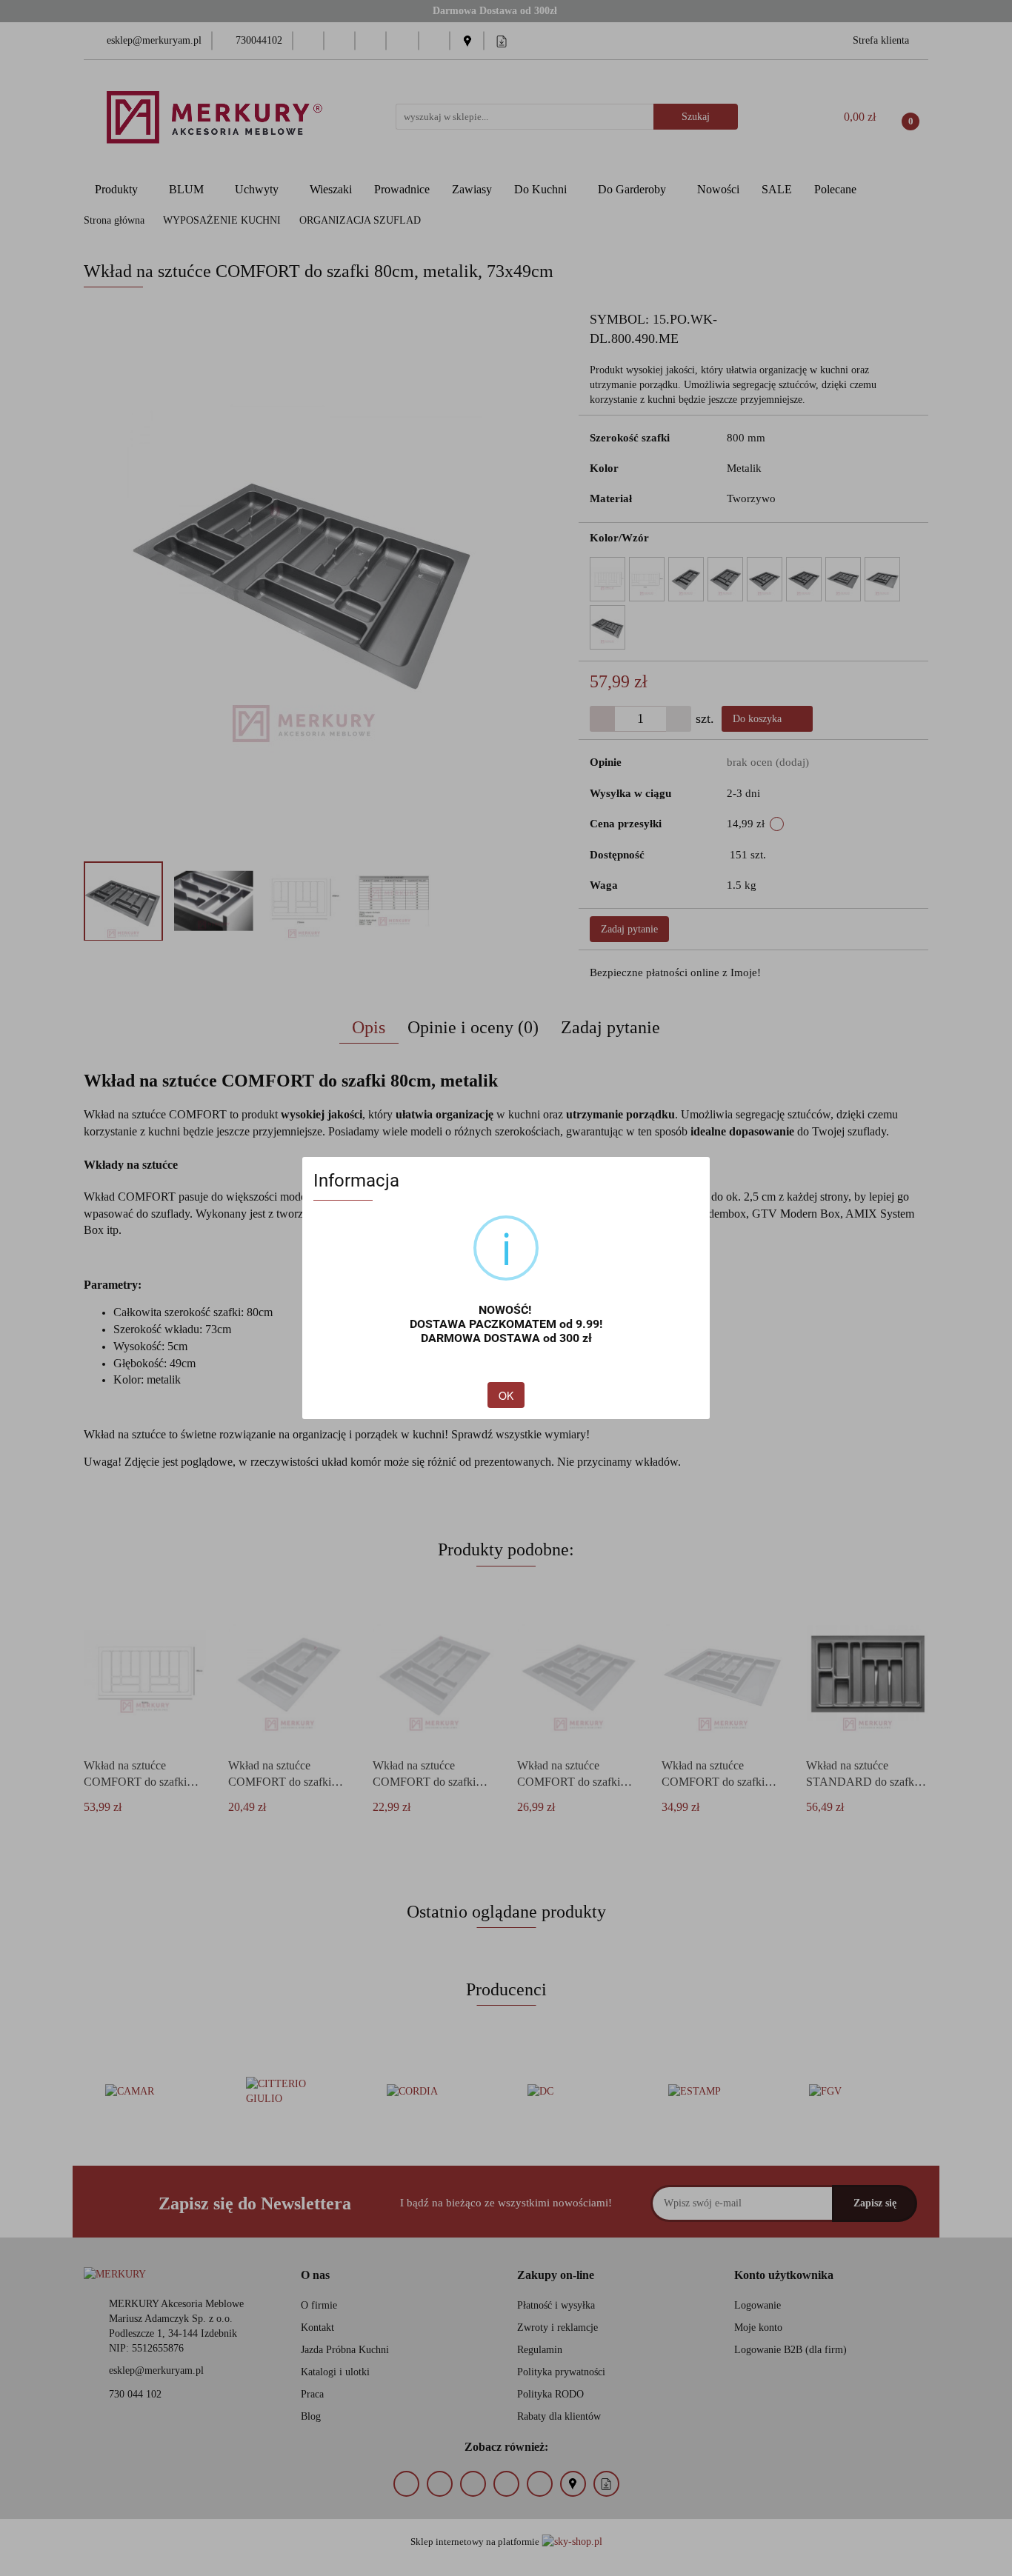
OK (506, 1395)
